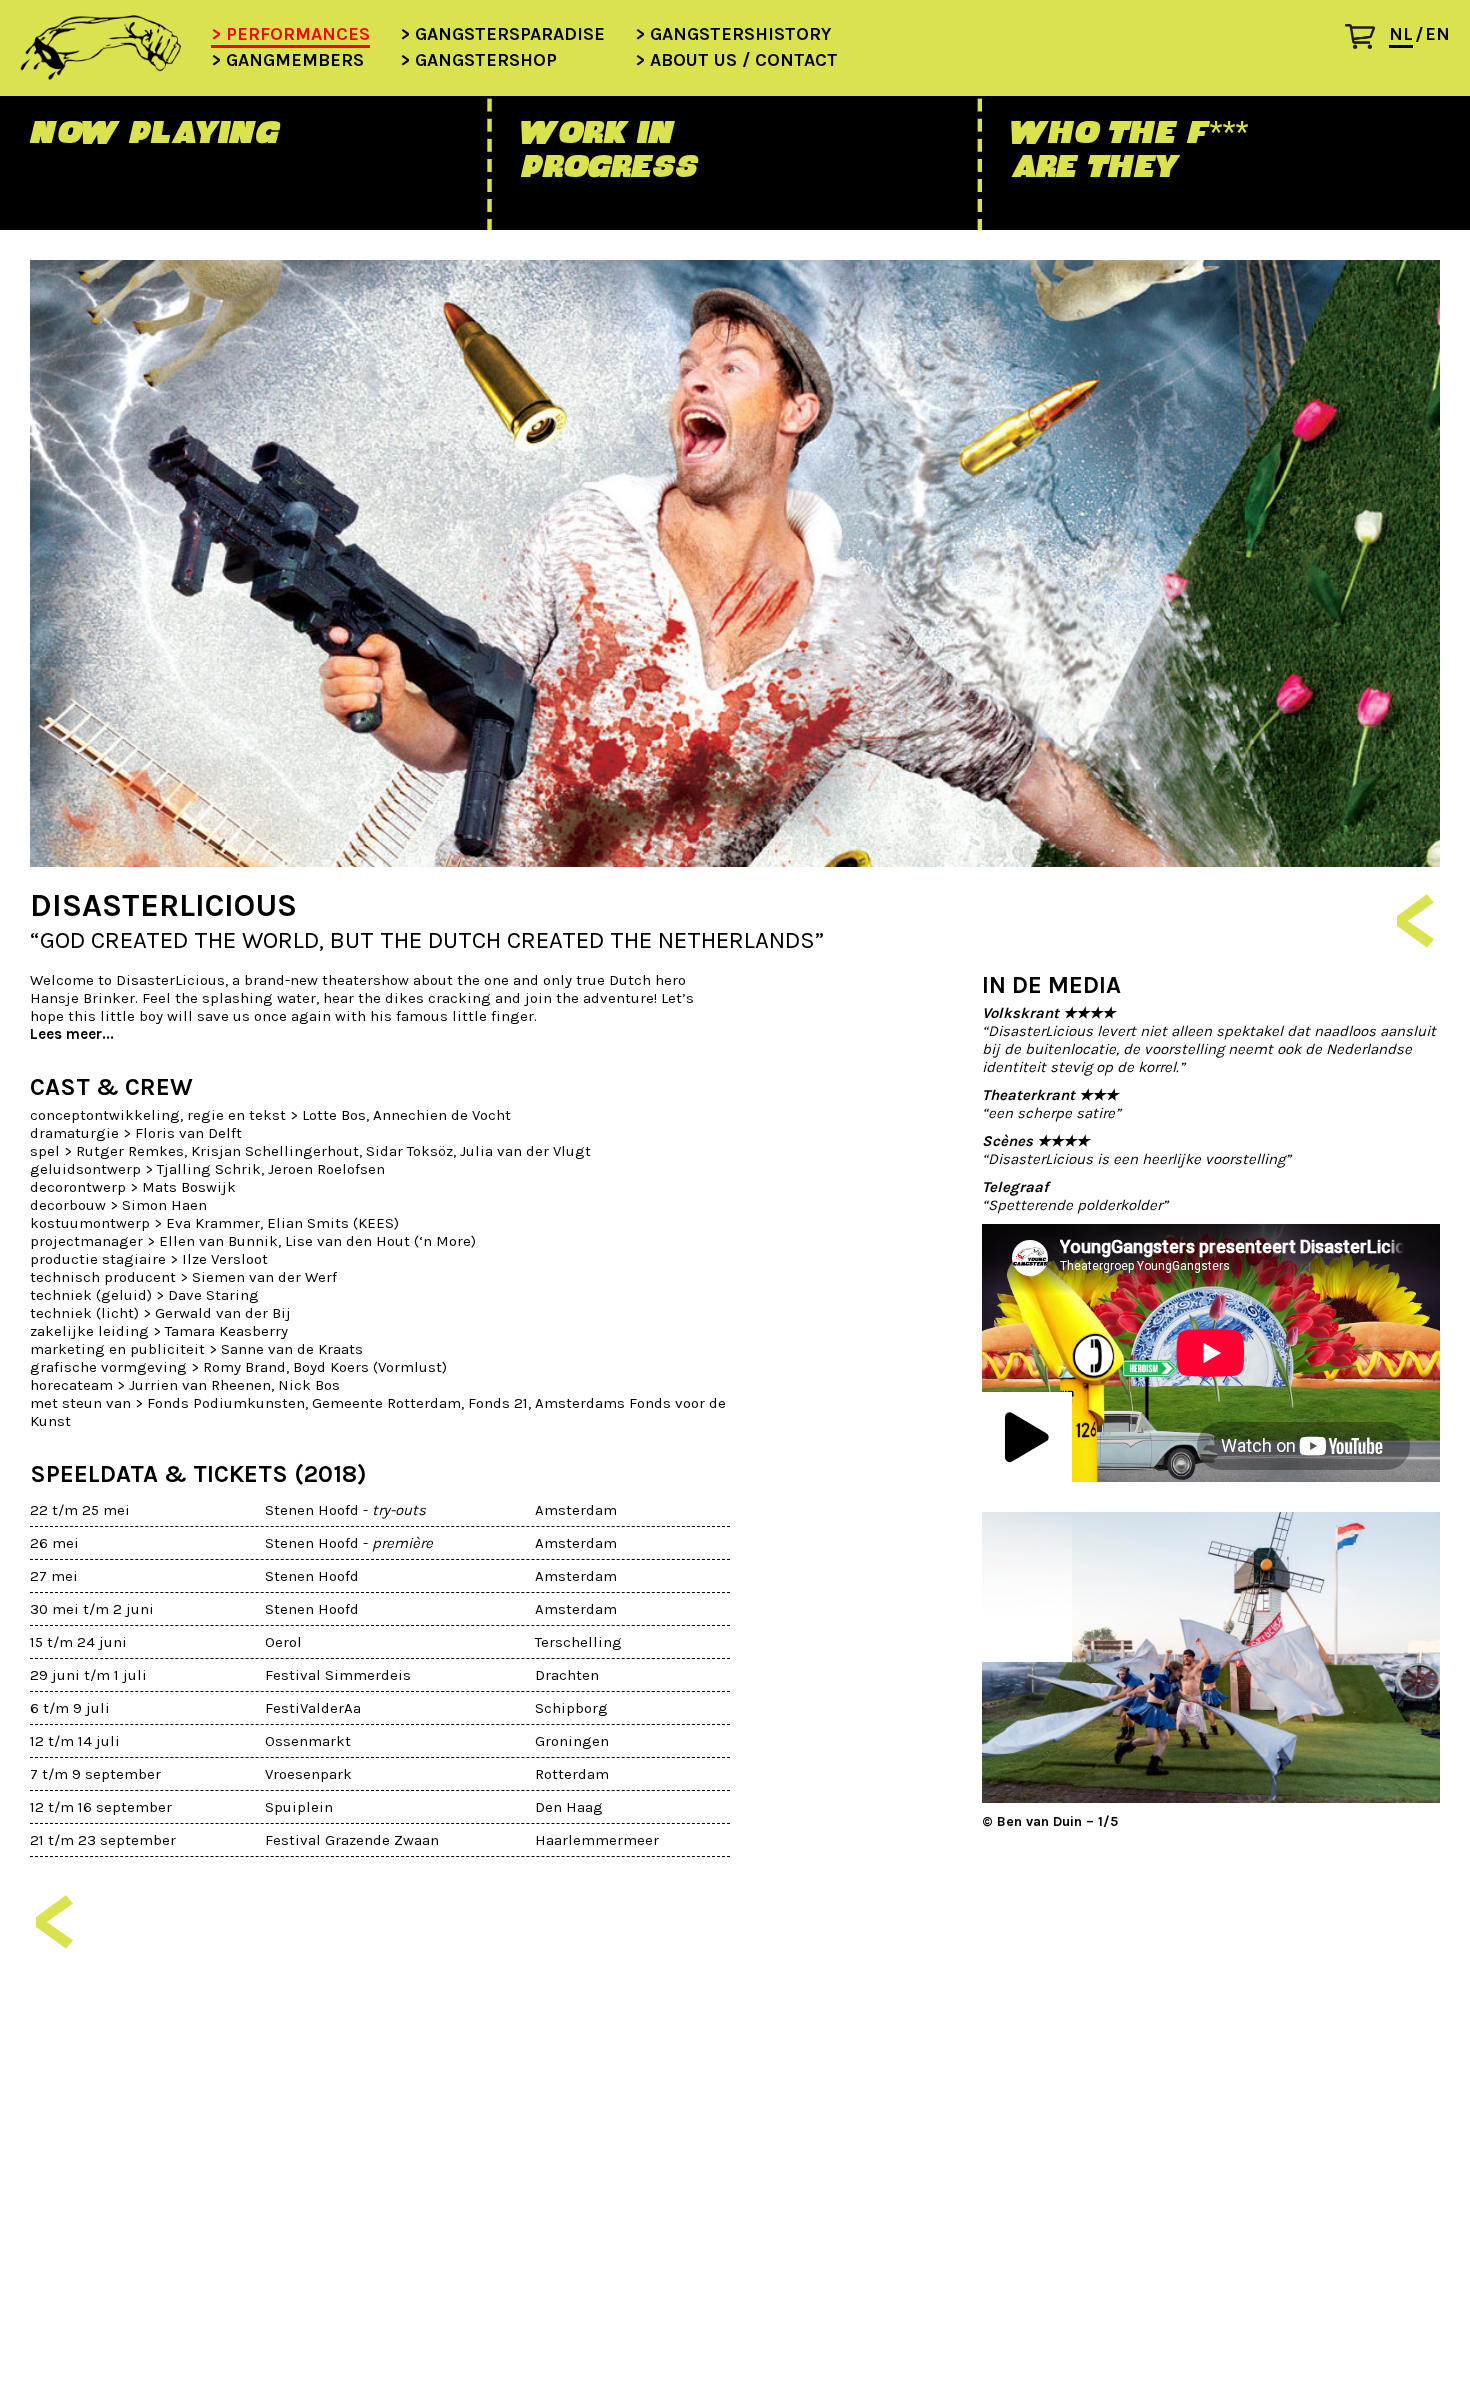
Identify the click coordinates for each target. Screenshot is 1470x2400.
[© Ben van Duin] (1211, 1657)
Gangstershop (486, 61)
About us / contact (744, 61)
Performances (298, 35)
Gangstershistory (740, 35)
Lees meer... (72, 1034)
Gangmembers (295, 61)
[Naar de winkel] (1367, 41)
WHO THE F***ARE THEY (1128, 149)
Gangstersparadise (510, 35)
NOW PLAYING (154, 132)
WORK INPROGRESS (608, 149)
